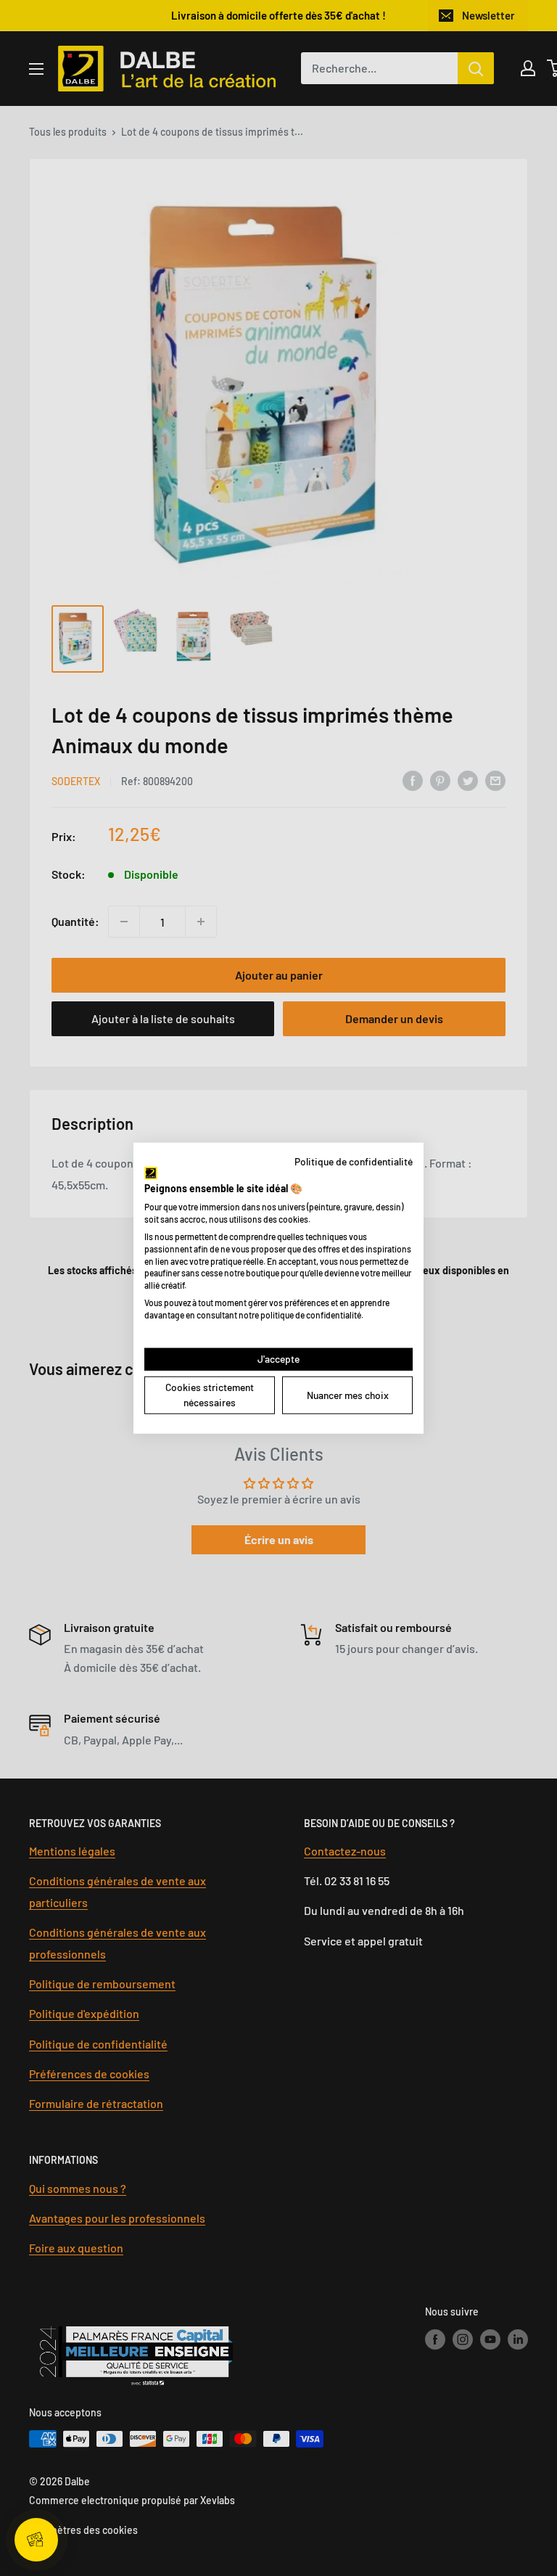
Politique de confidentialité (354, 1161)
